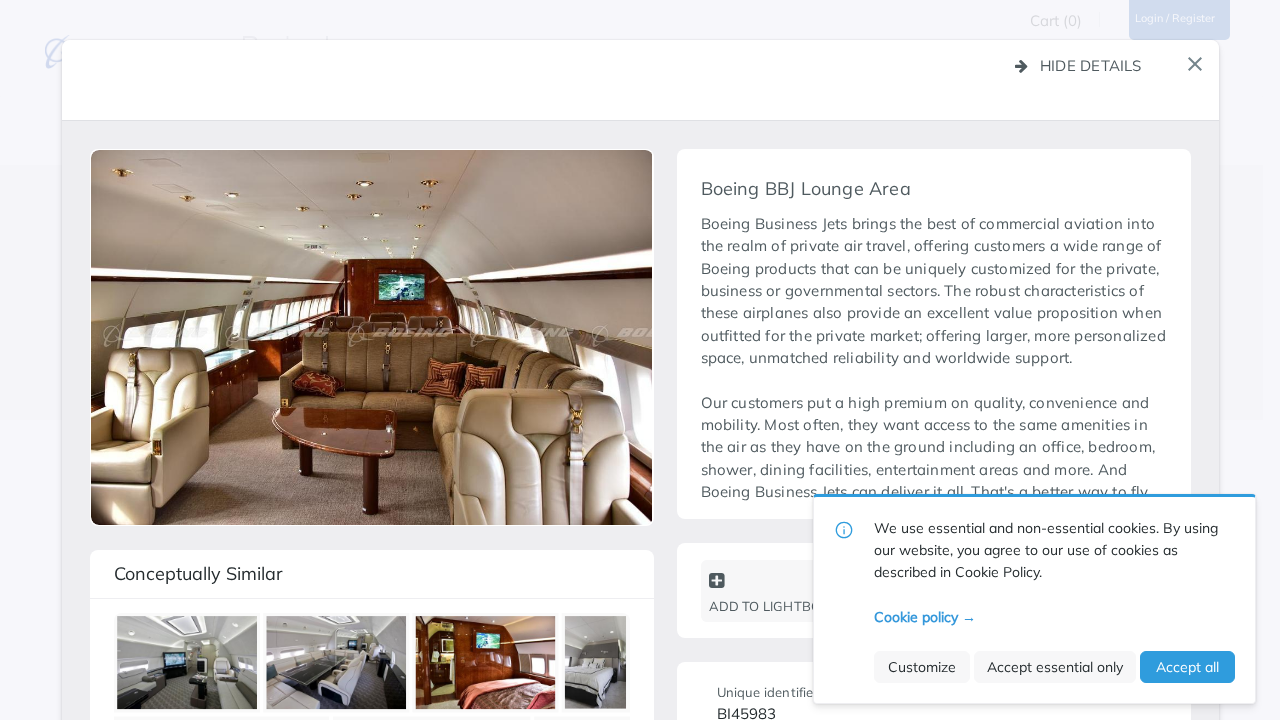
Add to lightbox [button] (769, 606)
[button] (1195, 64)
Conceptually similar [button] (198, 573)
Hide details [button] (1091, 65)
